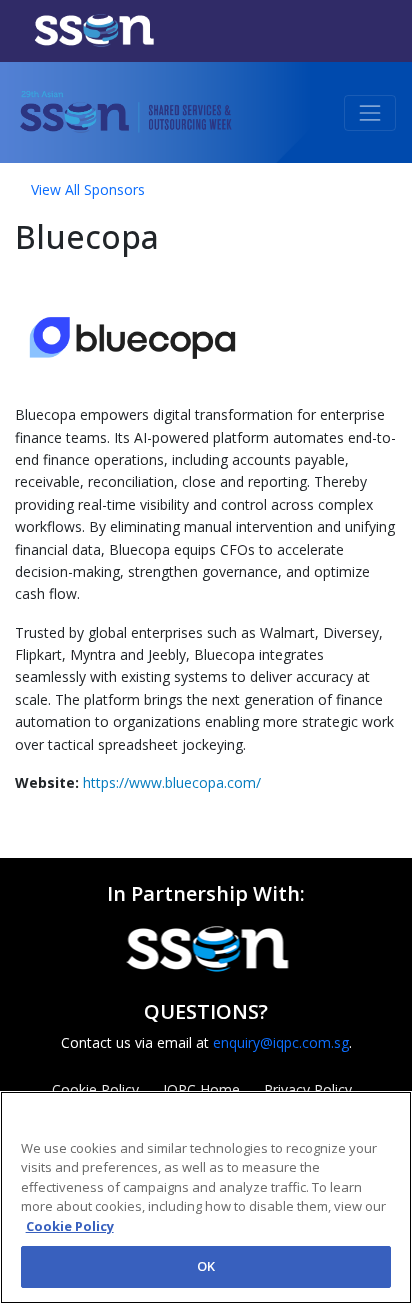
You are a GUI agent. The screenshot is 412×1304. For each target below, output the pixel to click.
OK (206, 1266)
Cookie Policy (70, 1226)
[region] (206, 1197)
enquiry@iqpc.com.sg (281, 1042)
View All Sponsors (88, 189)
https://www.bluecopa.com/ (172, 782)
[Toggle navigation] (370, 113)
